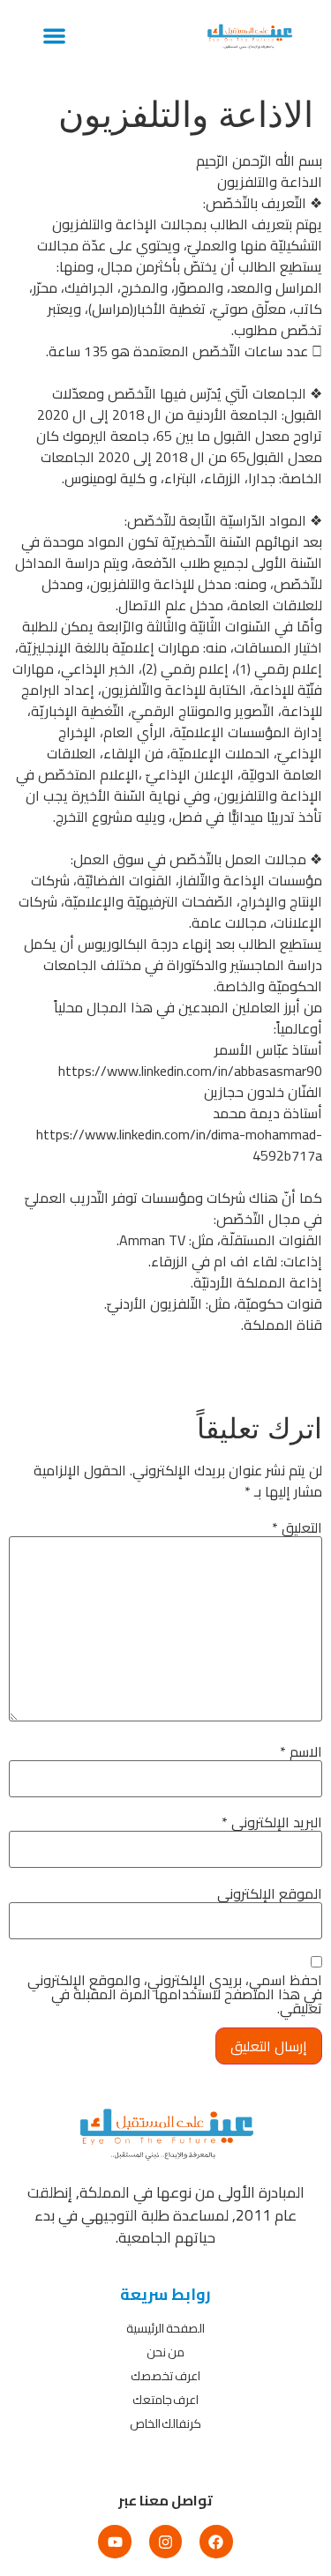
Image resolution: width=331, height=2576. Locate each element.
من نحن (165, 2352)
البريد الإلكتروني (272, 1822)
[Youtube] (114, 2541)
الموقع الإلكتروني (270, 1893)
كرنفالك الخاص (166, 2423)
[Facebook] (216, 2541)
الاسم (301, 1751)
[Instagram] (165, 2541)
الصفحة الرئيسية (165, 2328)
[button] (54, 36)
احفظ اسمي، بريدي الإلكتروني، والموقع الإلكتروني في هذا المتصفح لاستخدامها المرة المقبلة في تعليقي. (175, 1994)
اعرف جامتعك (166, 2400)
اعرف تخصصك (165, 2376)
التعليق (297, 1527)
